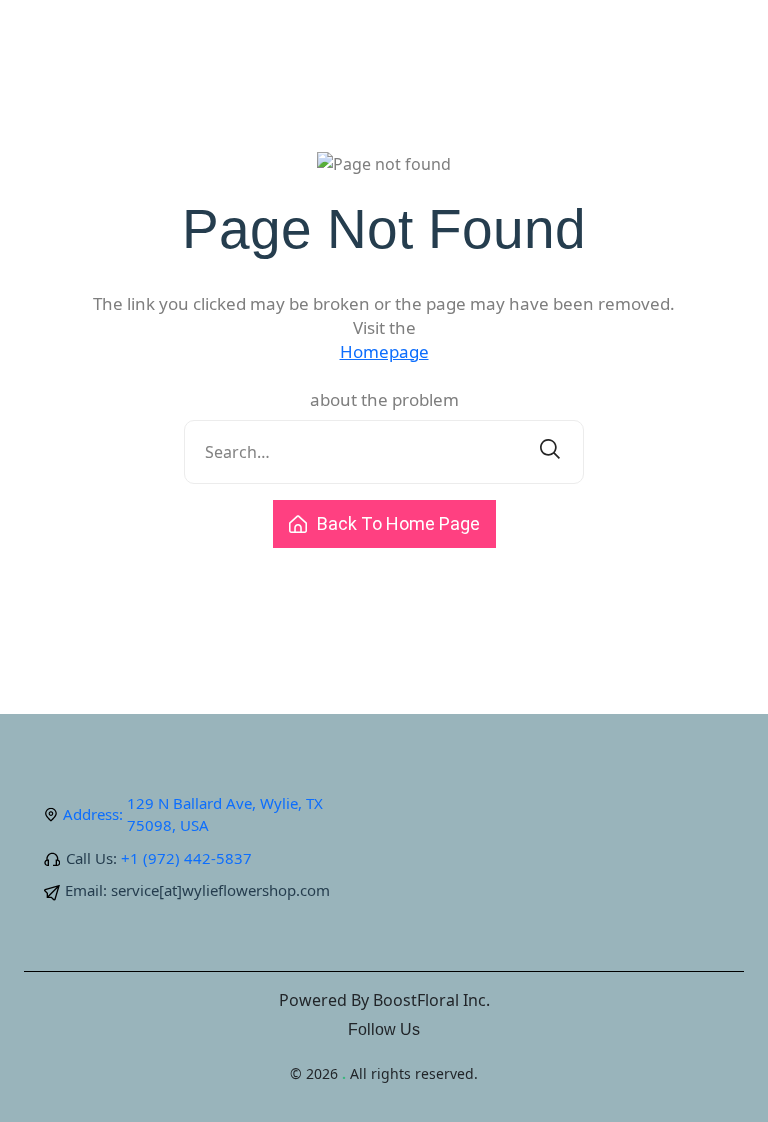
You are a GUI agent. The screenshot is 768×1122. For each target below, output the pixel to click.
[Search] (550, 452)
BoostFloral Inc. (431, 1000)
